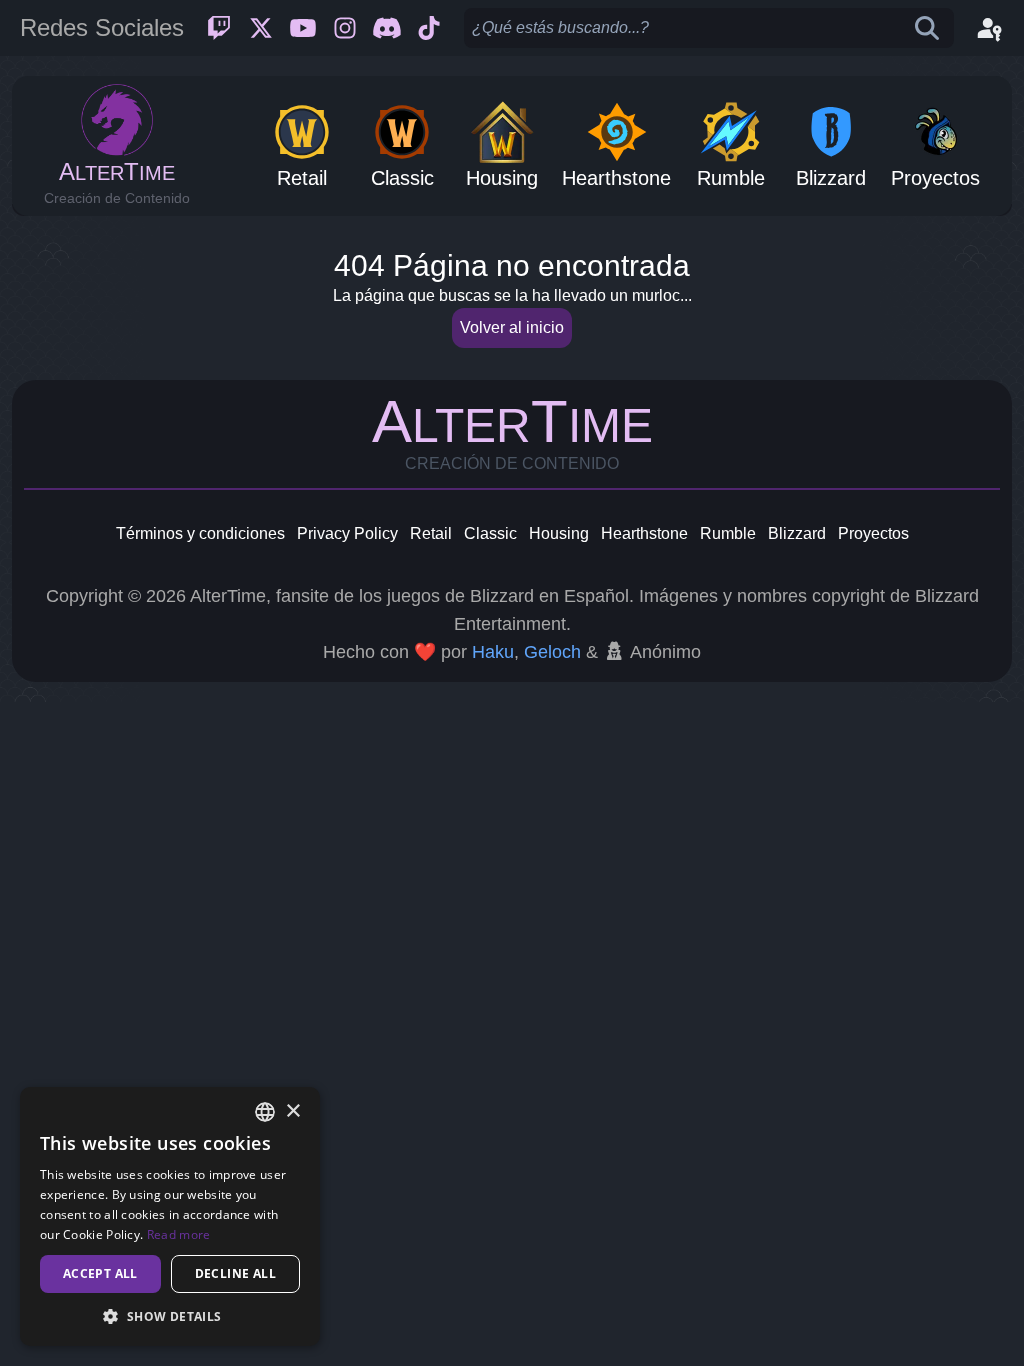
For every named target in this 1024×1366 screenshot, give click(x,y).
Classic (490, 533)
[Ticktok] (429, 28)
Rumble (728, 533)
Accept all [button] (100, 1273)
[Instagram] (345, 28)
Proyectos (873, 533)
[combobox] (265, 1112)
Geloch (552, 652)
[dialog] (170, 1216)
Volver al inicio (512, 327)
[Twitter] (261, 28)
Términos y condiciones (200, 533)
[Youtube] (303, 28)
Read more (179, 1234)
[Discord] (387, 28)
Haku (493, 652)
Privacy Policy (347, 533)
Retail (431, 533)
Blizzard (797, 533)
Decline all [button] (235, 1273)
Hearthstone (644, 533)
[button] (170, 1316)
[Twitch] (219, 28)
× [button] (292, 1111)
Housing (559, 533)
